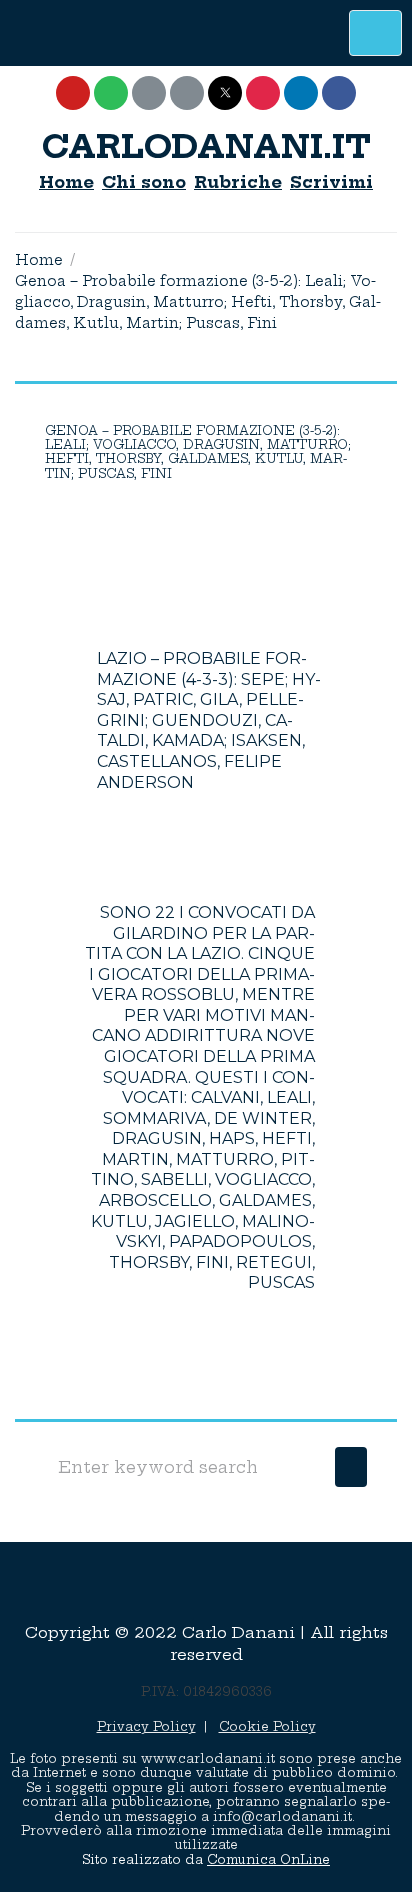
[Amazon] (187, 93)
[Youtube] (73, 93)
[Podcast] (149, 93)
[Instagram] (263, 93)
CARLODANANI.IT (206, 146)
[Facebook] (339, 93)
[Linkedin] (301, 93)
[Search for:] (185, 1467)
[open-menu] (375, 33)
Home (39, 260)
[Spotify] (111, 93)
